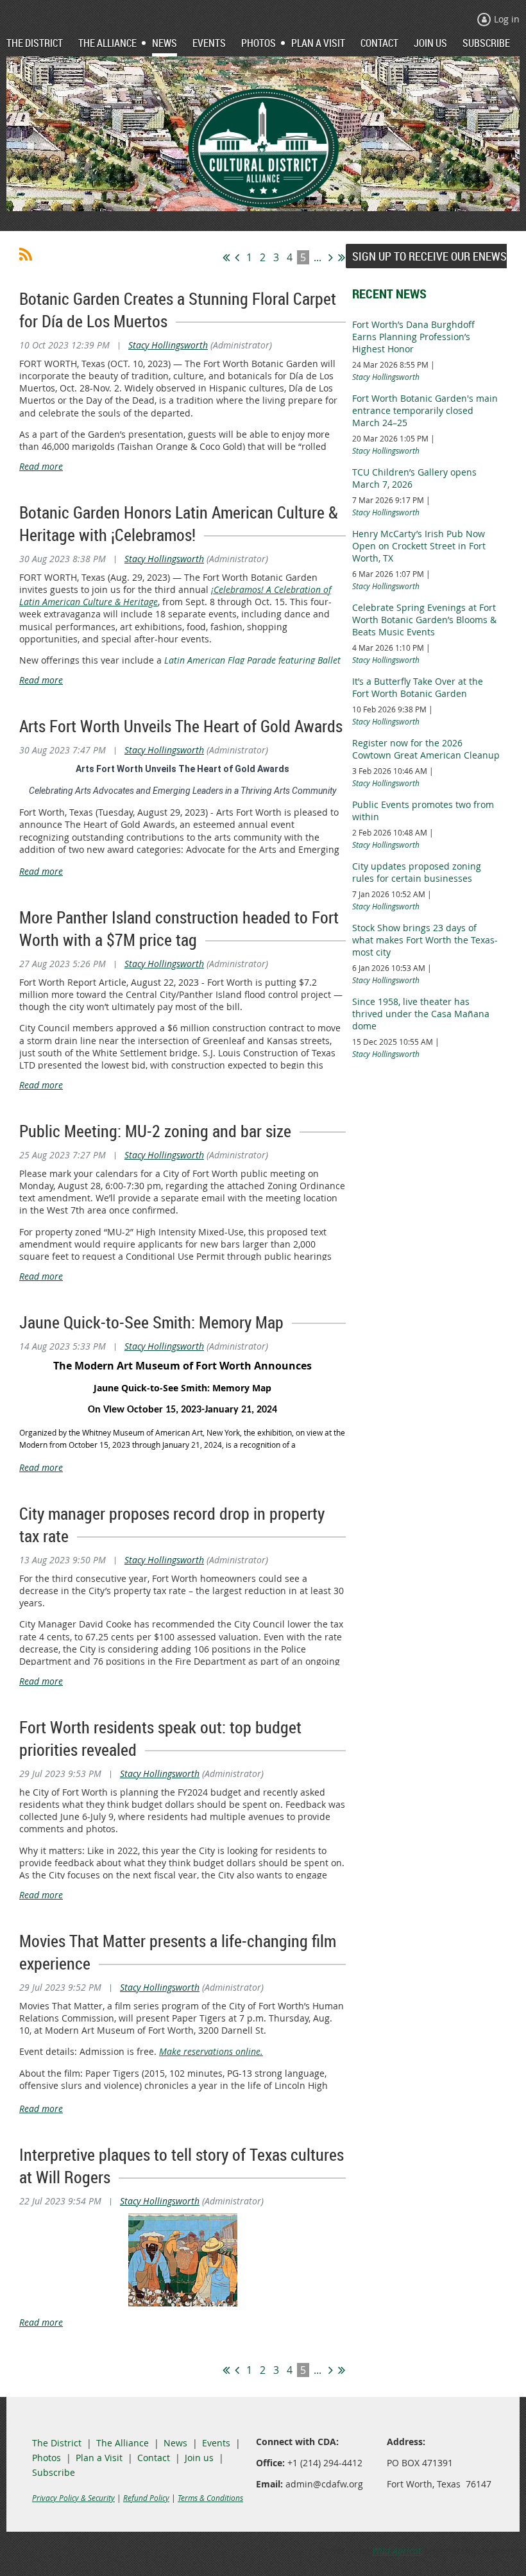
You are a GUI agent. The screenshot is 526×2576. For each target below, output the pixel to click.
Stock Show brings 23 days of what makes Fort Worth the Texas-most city (425, 940)
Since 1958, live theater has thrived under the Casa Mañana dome (421, 1014)
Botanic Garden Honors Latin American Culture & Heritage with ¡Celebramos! (179, 524)
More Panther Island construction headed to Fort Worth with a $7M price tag (179, 929)
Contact (154, 2458)
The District (57, 2443)
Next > (331, 257)
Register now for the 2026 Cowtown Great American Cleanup (426, 749)
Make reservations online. (211, 2051)
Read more (41, 466)
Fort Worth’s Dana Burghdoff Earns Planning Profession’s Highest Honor (413, 337)
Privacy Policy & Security (73, 2498)
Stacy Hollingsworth (168, 345)
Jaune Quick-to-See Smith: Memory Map (151, 1322)
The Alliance (123, 2443)
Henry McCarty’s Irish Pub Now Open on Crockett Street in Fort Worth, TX (419, 546)
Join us (199, 2458)
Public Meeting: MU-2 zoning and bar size (155, 1131)
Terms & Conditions (210, 2498)
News (175, 2443)
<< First (226, 257)
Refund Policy (146, 2498)
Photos (47, 2458)
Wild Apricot (397, 2551)
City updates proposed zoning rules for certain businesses (417, 872)
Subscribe (54, 2472)
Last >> (342, 257)
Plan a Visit (99, 2458)
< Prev (237, 257)
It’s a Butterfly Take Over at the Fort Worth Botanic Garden (418, 687)
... (318, 257)
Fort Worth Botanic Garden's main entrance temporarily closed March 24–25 (425, 410)
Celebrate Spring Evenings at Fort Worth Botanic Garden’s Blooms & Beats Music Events (424, 620)
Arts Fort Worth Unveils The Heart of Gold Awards (181, 726)
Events (216, 2443)
